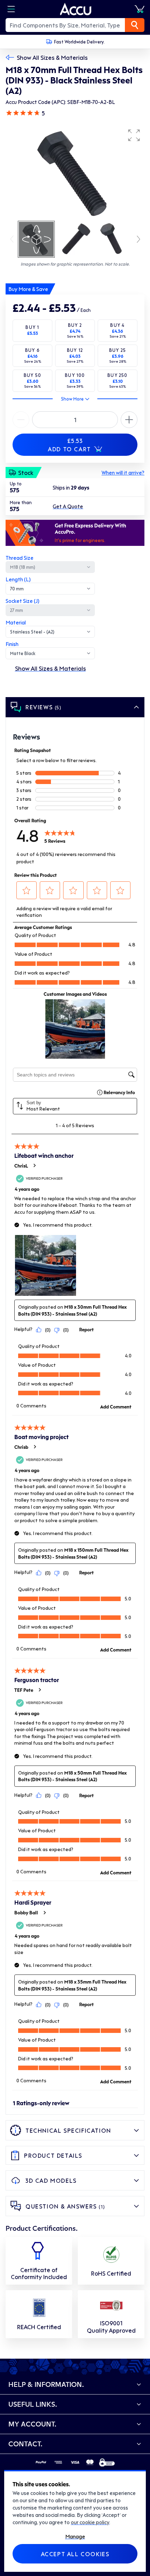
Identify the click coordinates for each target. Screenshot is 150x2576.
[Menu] (11, 9)
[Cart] (140, 9)
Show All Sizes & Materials (52, 57)
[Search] (135, 25)
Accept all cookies (75, 2554)
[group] (75, 172)
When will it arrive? (123, 473)
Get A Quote (68, 506)
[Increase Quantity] (21, 420)
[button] (134, 135)
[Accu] (76, 9)
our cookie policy (90, 2522)
